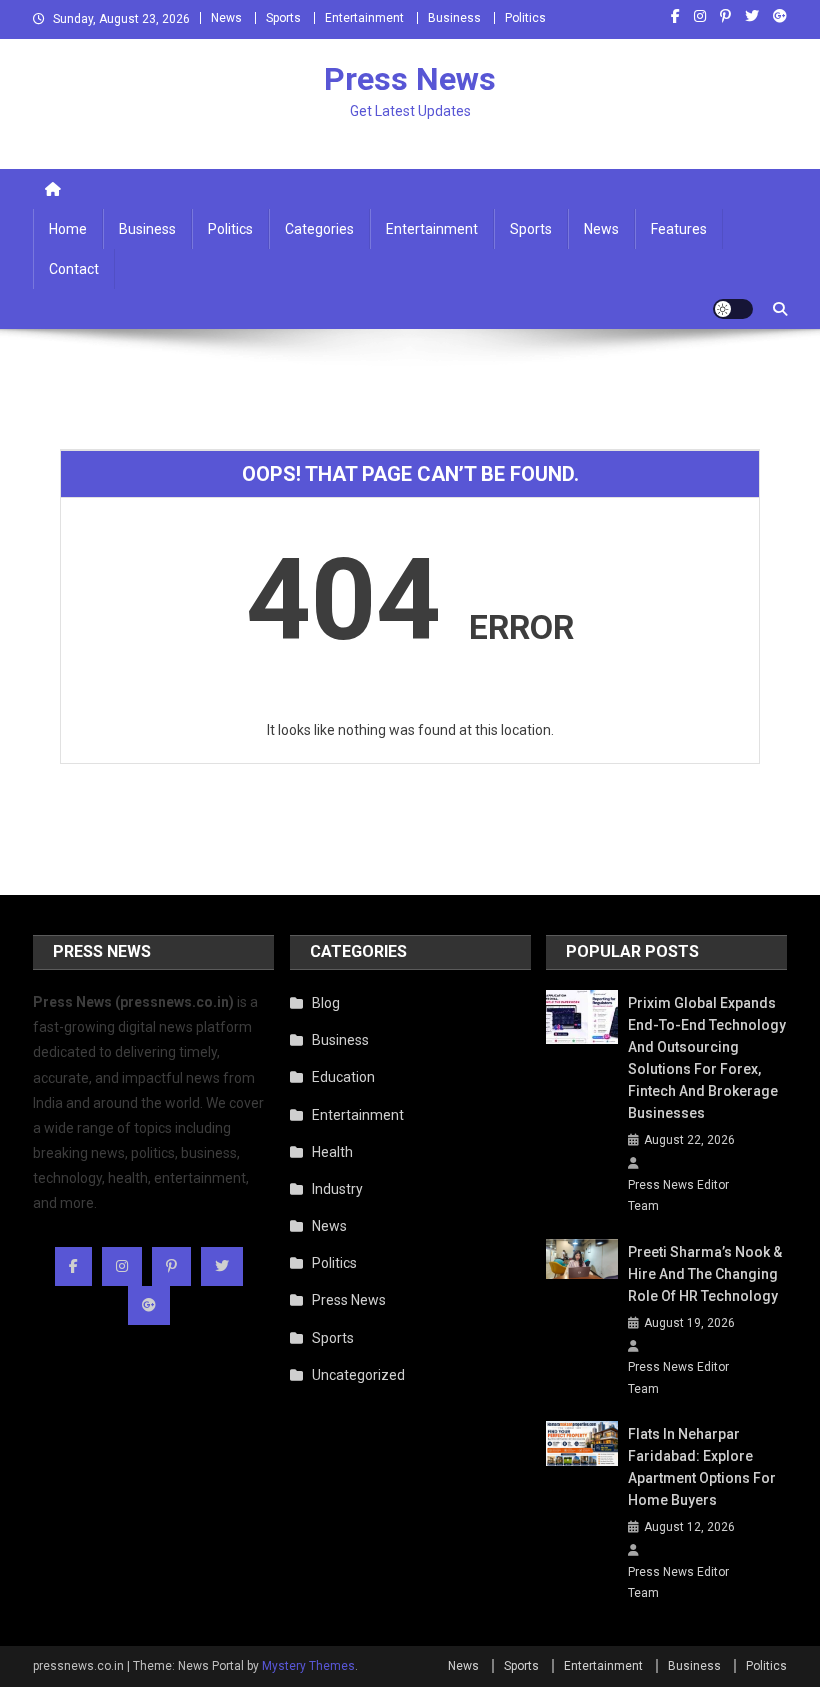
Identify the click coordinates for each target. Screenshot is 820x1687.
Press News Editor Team (678, 1196)
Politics (525, 18)
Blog (326, 1003)
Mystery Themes (308, 1666)
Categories (319, 229)
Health (332, 1152)
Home (68, 229)
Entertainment (364, 18)
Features (679, 229)
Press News (410, 79)
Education (343, 1077)
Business (454, 18)
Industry (337, 1189)
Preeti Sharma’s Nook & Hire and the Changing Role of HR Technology (705, 1274)
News (226, 18)
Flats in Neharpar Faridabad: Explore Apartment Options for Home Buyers (702, 1467)
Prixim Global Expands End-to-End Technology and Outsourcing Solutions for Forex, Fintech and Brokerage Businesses (707, 1058)
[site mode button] (733, 309)
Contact (74, 269)
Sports (283, 18)
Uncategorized (358, 1375)
